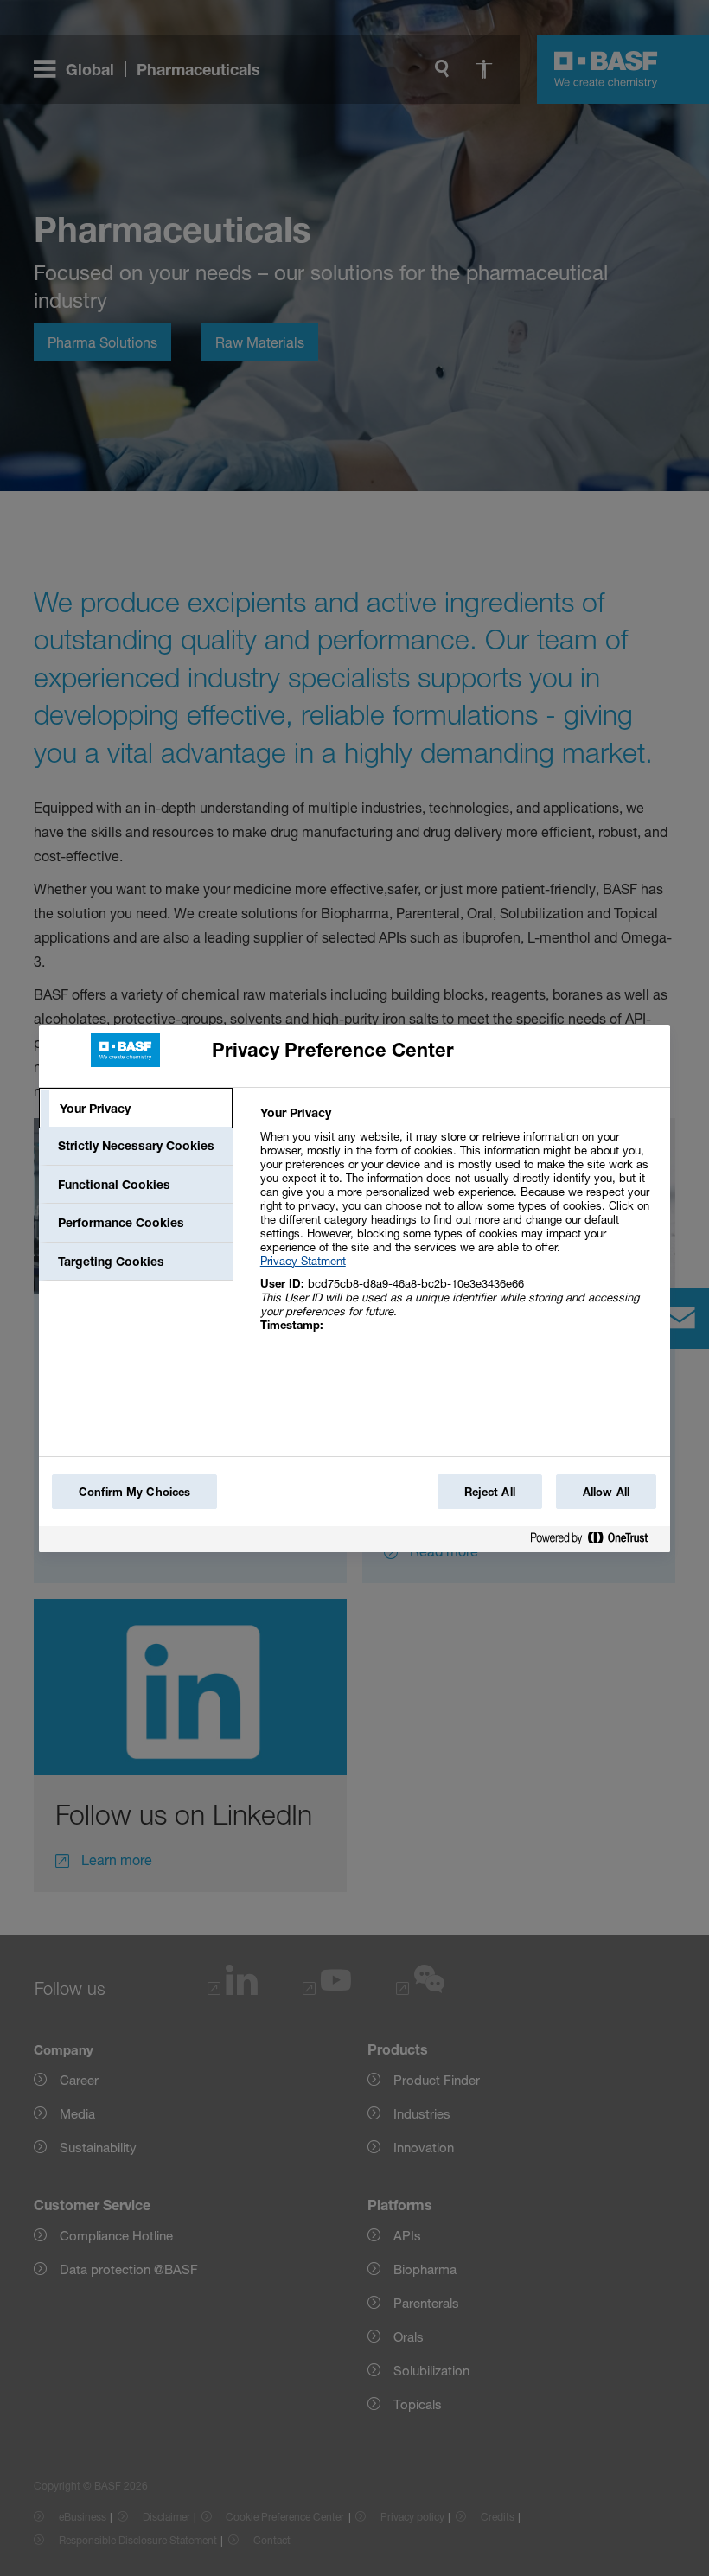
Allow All (606, 1492)
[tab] (136, 1109)
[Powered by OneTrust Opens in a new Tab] (596, 1541)
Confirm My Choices (134, 1492)
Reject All (490, 1492)
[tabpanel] (458, 1228)
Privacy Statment (303, 1261)
